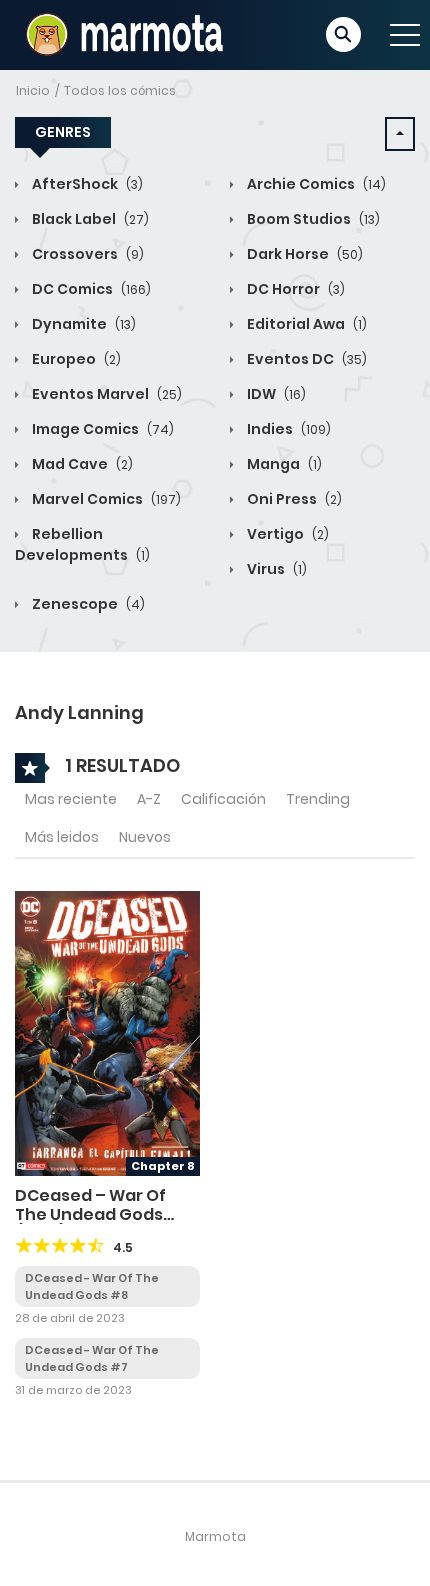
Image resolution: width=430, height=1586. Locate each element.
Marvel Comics (105, 499)
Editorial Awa (305, 324)
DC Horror (294, 289)
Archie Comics (315, 184)
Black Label (89, 219)
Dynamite (82, 324)
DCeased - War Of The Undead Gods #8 (92, 1286)
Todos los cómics (120, 90)
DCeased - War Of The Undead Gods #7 (92, 1358)
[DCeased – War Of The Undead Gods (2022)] (107, 1033)
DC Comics (90, 289)
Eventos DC (305, 359)
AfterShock (86, 184)
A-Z (149, 799)
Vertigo (286, 534)
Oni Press (293, 499)
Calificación (223, 799)
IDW (275, 394)
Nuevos (145, 837)
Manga (283, 464)
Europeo (75, 359)
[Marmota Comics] (122, 34)
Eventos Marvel (105, 394)
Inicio (33, 90)
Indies (287, 429)
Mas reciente (71, 799)
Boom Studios (312, 219)
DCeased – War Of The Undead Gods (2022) (90, 1214)
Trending (318, 799)
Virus (275, 569)
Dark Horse (303, 254)
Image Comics (101, 429)
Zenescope (87, 604)
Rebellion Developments (82, 544)
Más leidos (62, 837)
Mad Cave (81, 464)
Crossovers (86, 254)
